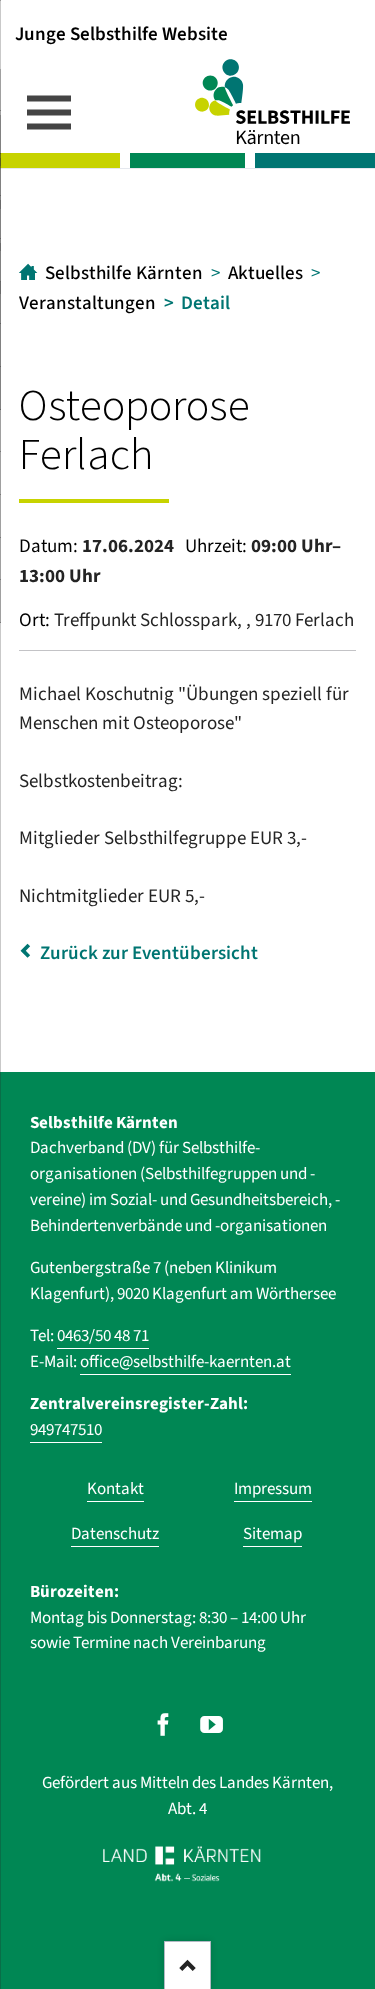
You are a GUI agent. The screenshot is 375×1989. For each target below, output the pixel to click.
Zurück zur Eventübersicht (149, 953)
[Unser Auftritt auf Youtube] (211, 1724)
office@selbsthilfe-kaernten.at (185, 1362)
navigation (49, 112)
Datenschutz (115, 1534)
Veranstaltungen (87, 303)
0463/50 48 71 (103, 1336)
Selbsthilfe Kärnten (124, 273)
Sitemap (272, 1534)
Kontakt (115, 1489)
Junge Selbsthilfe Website (121, 33)
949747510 (66, 1430)
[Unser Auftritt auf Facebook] (163, 1724)
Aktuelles (265, 273)
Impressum (273, 1489)
